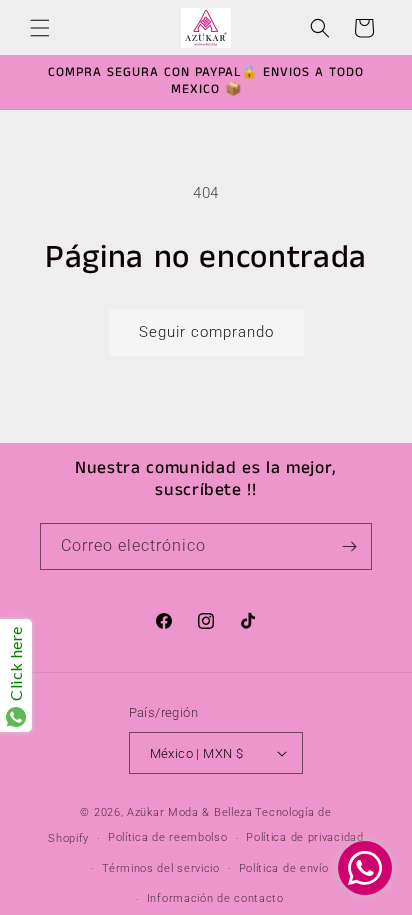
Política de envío (284, 868)
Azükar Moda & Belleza (190, 812)
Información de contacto (215, 898)
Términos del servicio (161, 868)
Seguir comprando (206, 332)
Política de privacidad (304, 837)
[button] (40, 28)
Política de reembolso (168, 837)
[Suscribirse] (349, 546)
